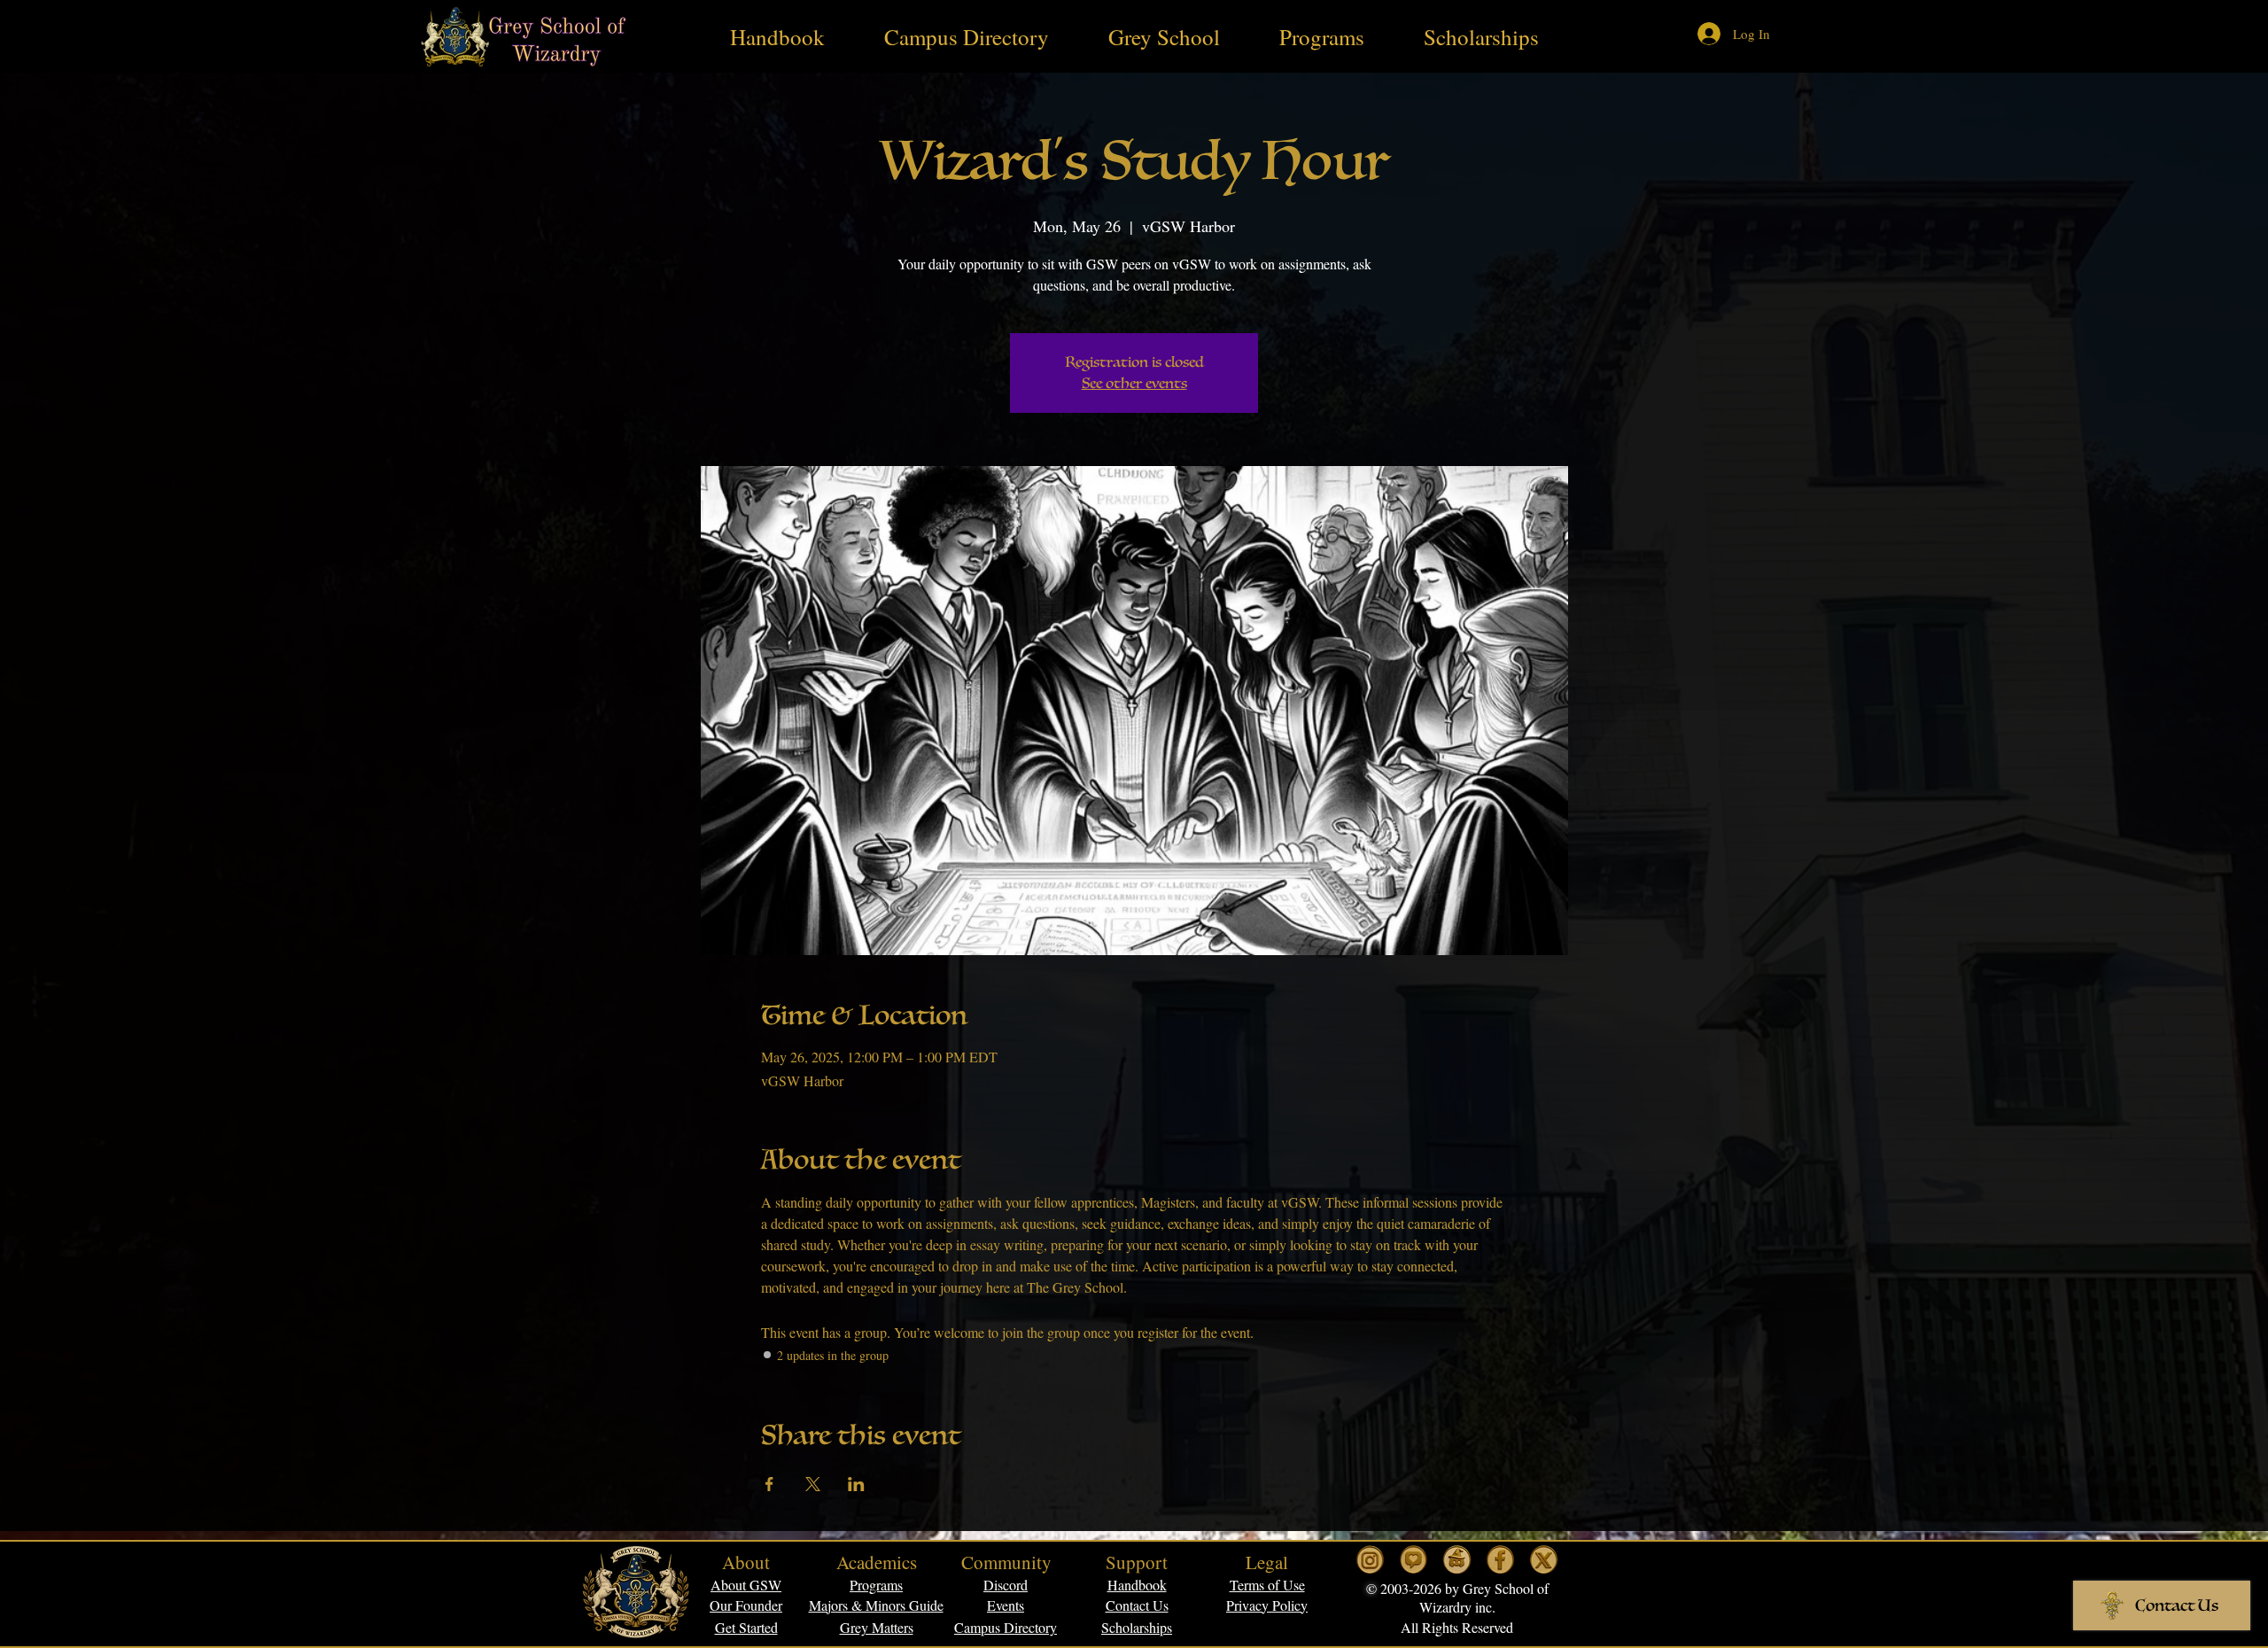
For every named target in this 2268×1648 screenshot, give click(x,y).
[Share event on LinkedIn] (856, 1484)
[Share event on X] (813, 1484)
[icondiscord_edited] (1457, 1560)
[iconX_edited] (1544, 1560)
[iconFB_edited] (1500, 1560)
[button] (1267, 1585)
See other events (1134, 384)
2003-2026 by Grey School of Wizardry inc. (1463, 1597)
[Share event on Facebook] (769, 1484)
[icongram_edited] (1370, 1560)
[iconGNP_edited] (1414, 1560)
